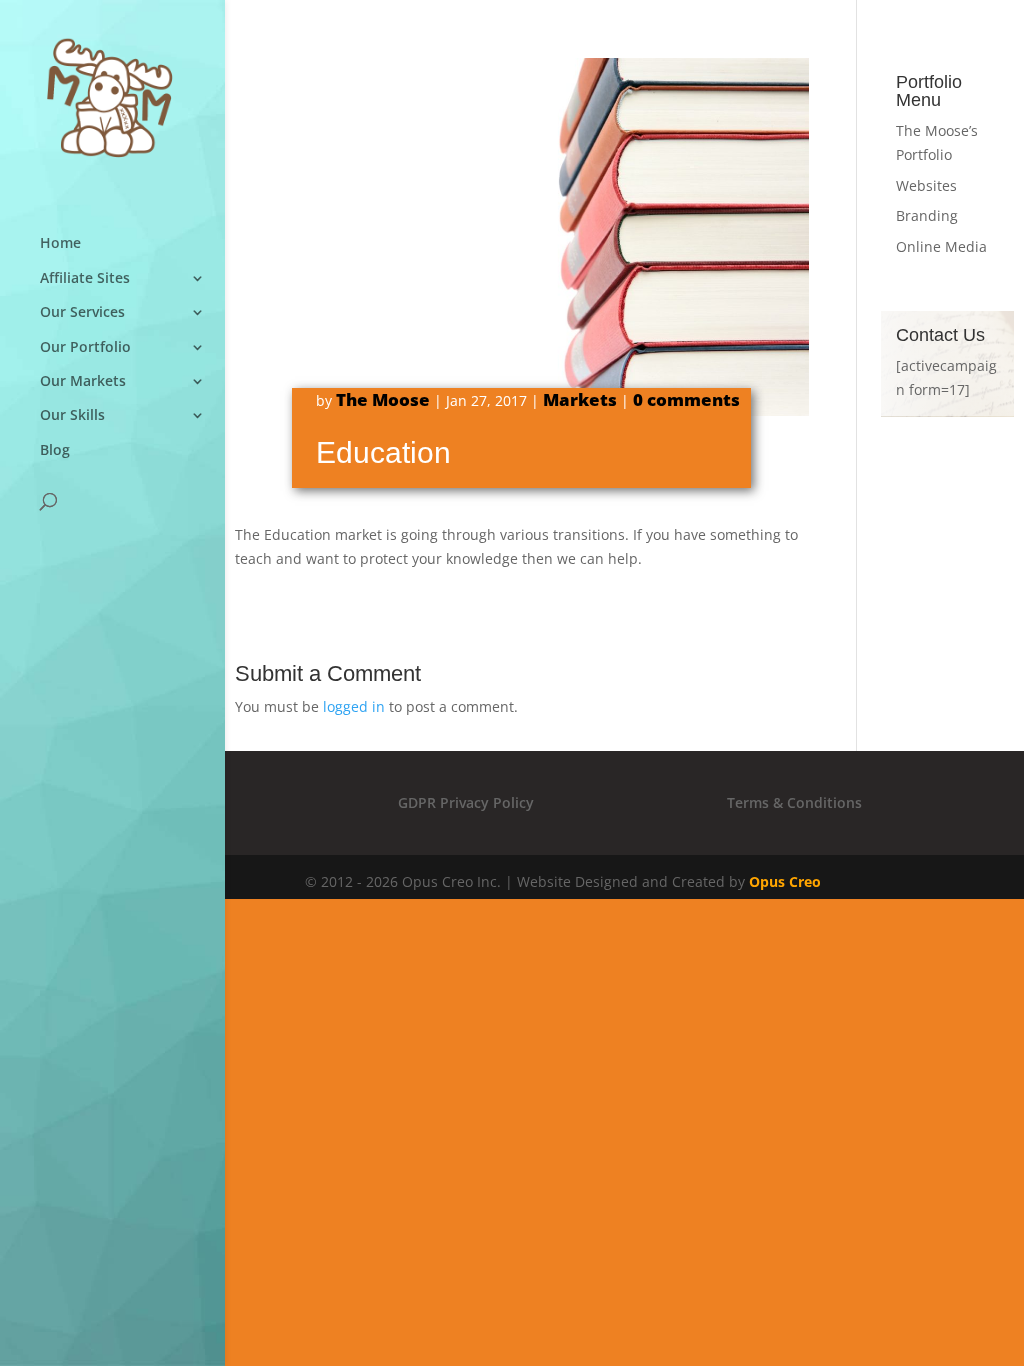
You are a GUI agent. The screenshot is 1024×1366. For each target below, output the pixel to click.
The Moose (383, 399)
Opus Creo (785, 881)
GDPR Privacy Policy (466, 802)
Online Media (941, 246)
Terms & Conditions (794, 802)
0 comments (686, 399)
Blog (55, 450)
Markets (580, 399)
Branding (927, 215)
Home (60, 243)
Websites (926, 185)
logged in (354, 706)
